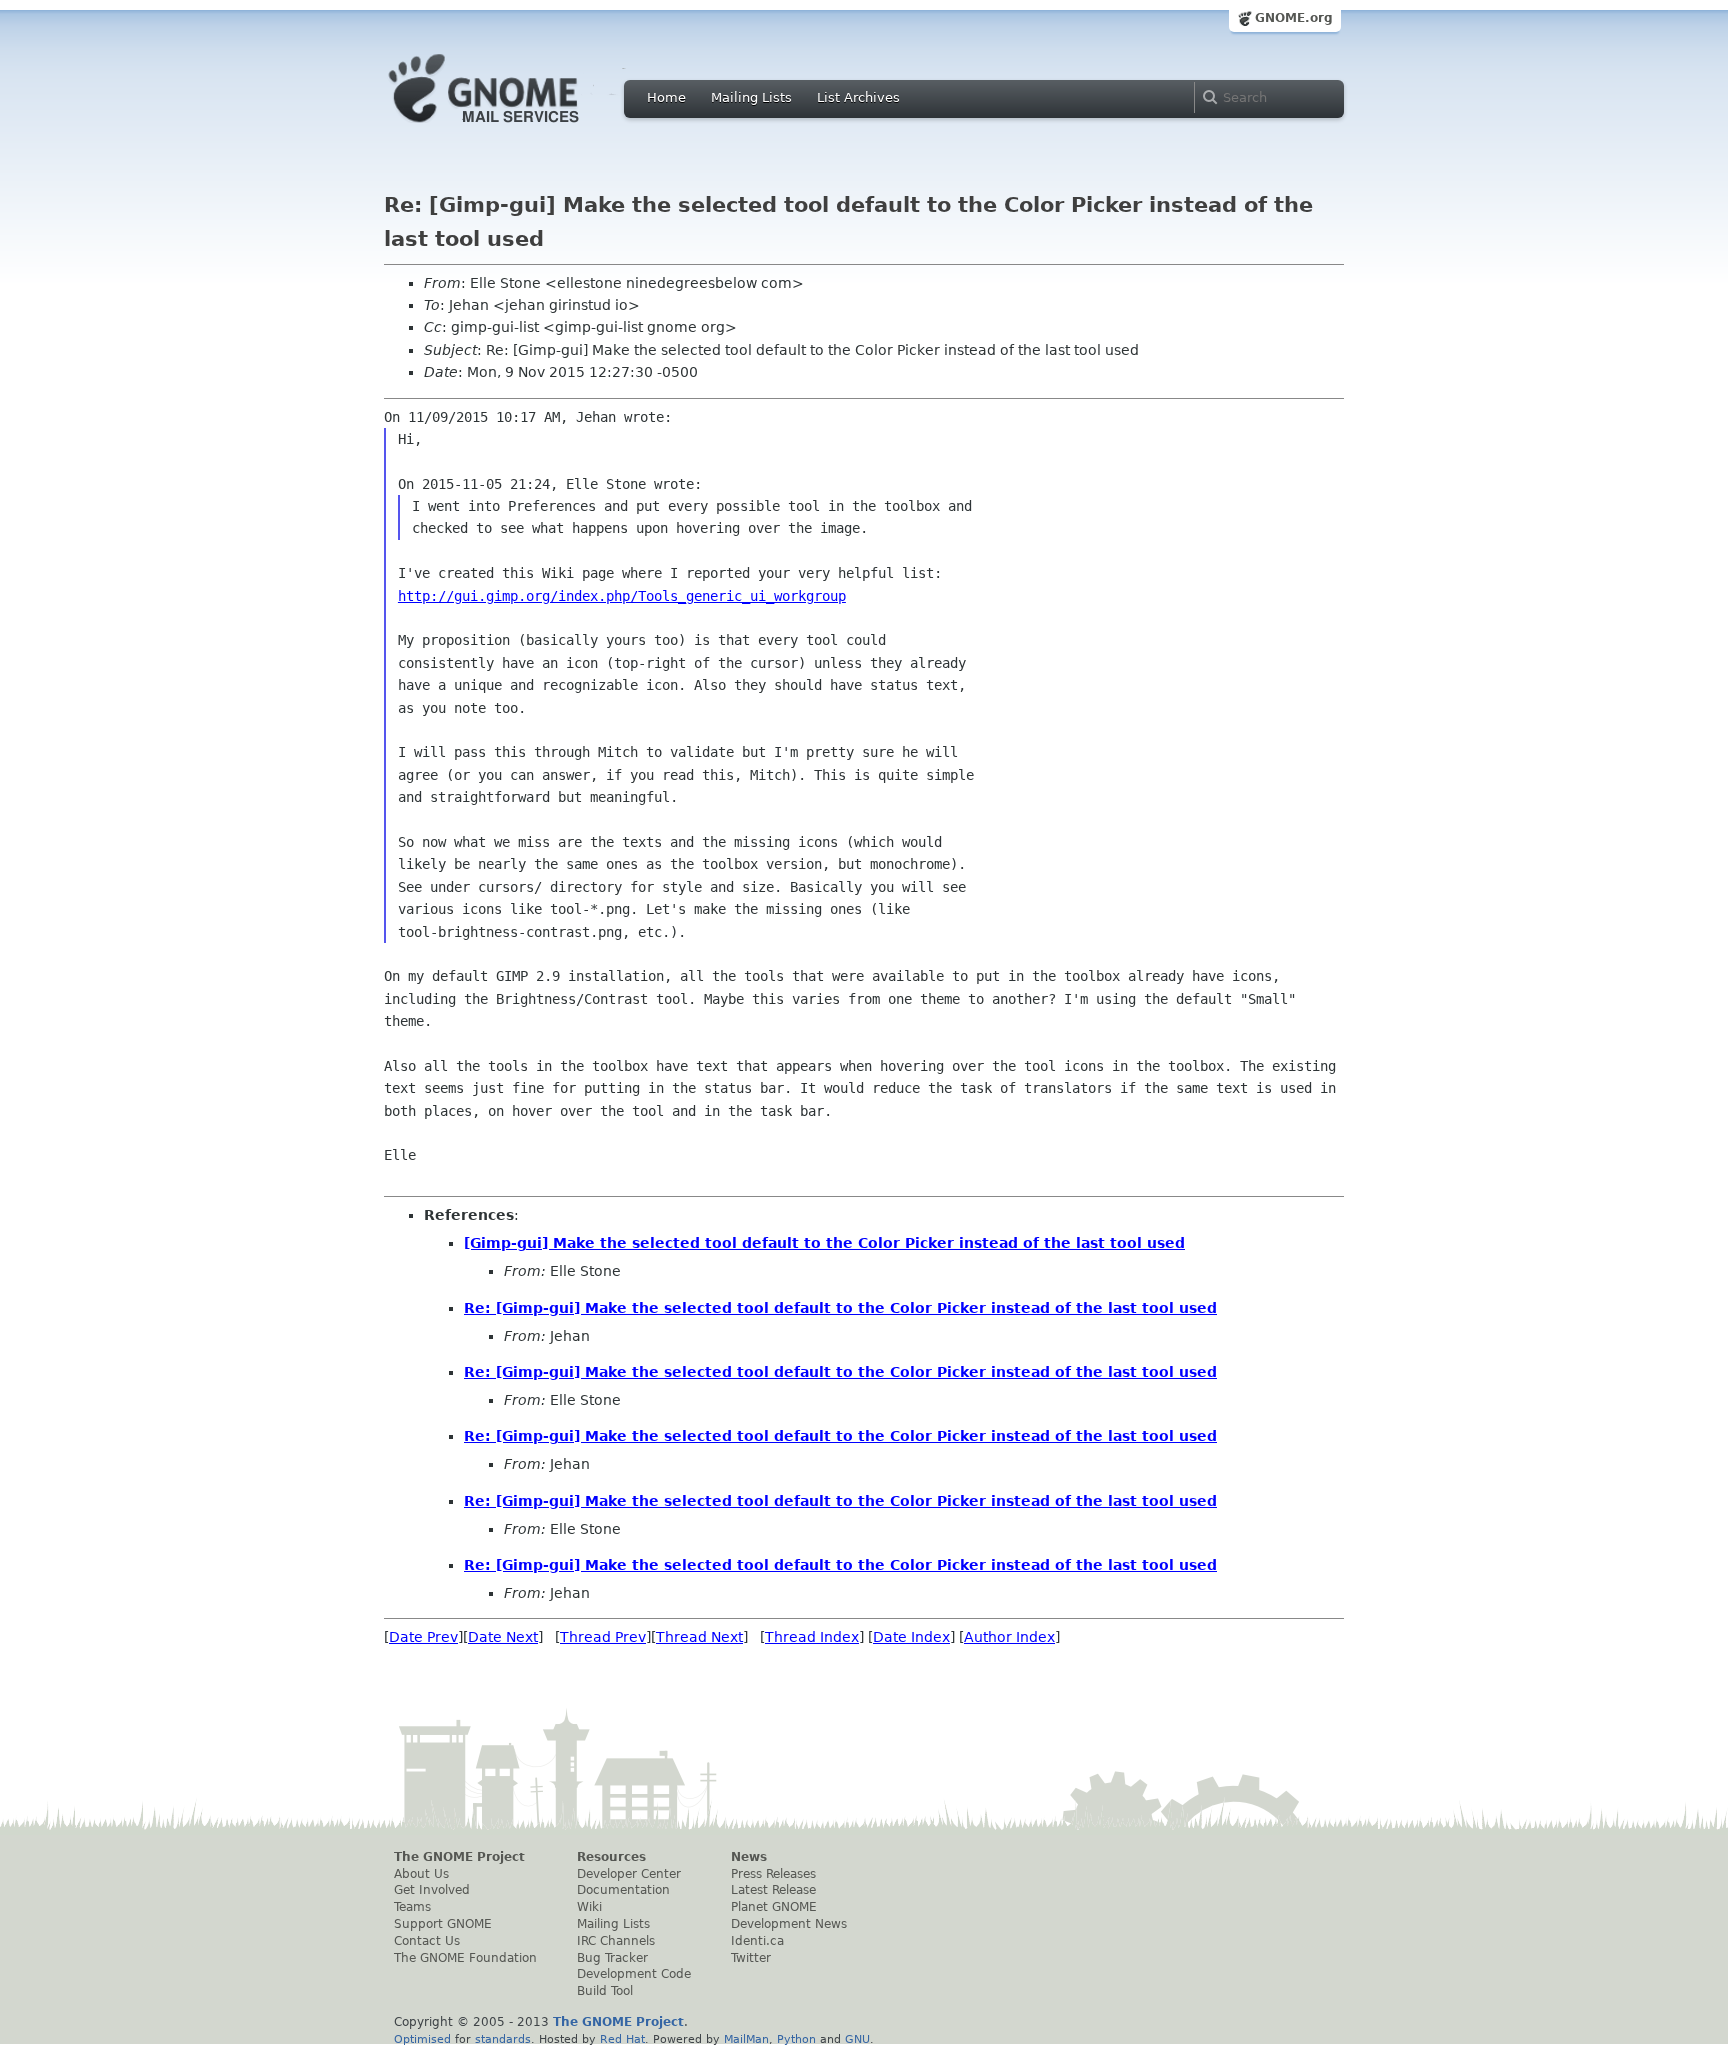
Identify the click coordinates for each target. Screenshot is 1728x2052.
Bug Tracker (612, 1958)
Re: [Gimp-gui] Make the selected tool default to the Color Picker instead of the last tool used (840, 1308)
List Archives (858, 97)
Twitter (751, 1958)
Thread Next (699, 1637)
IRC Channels (616, 1941)
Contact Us (427, 1941)
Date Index (911, 1637)
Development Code (634, 1974)
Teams (412, 1907)
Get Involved (432, 1890)
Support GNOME (443, 1924)
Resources (611, 1857)
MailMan (746, 2039)
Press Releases (773, 1874)
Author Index (1009, 1637)
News (749, 1857)
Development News (789, 1924)
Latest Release (773, 1890)
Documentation (623, 1890)
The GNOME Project (459, 1857)
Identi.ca (757, 1941)
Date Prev (423, 1637)
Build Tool (605, 1991)
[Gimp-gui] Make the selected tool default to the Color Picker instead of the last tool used (824, 1243)
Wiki (589, 1907)
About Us (421, 1874)
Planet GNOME (774, 1907)
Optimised (422, 2039)
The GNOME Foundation (465, 1958)
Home (666, 97)
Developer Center (629, 1874)
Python (796, 2039)
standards (503, 2039)
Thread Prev (603, 1637)
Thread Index (812, 1637)
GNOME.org (1294, 18)
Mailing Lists (751, 97)
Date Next (503, 1637)
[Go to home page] (514, 128)
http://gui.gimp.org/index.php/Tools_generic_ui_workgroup (622, 596)
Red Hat (622, 2039)
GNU (857, 2039)
